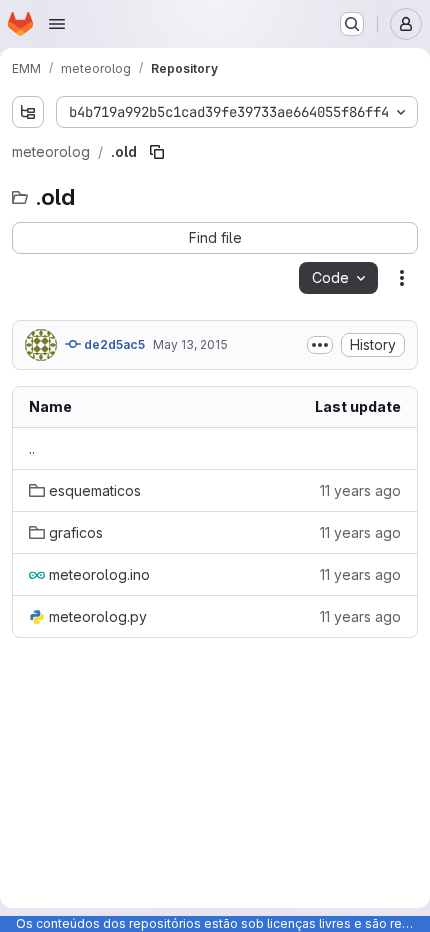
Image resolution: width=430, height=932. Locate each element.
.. (32, 448)
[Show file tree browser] (28, 112)
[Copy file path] (157, 152)
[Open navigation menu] (57, 24)
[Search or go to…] (352, 24)
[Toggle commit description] (320, 345)
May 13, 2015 (190, 344)
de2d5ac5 (113, 344)
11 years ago (360, 490)
